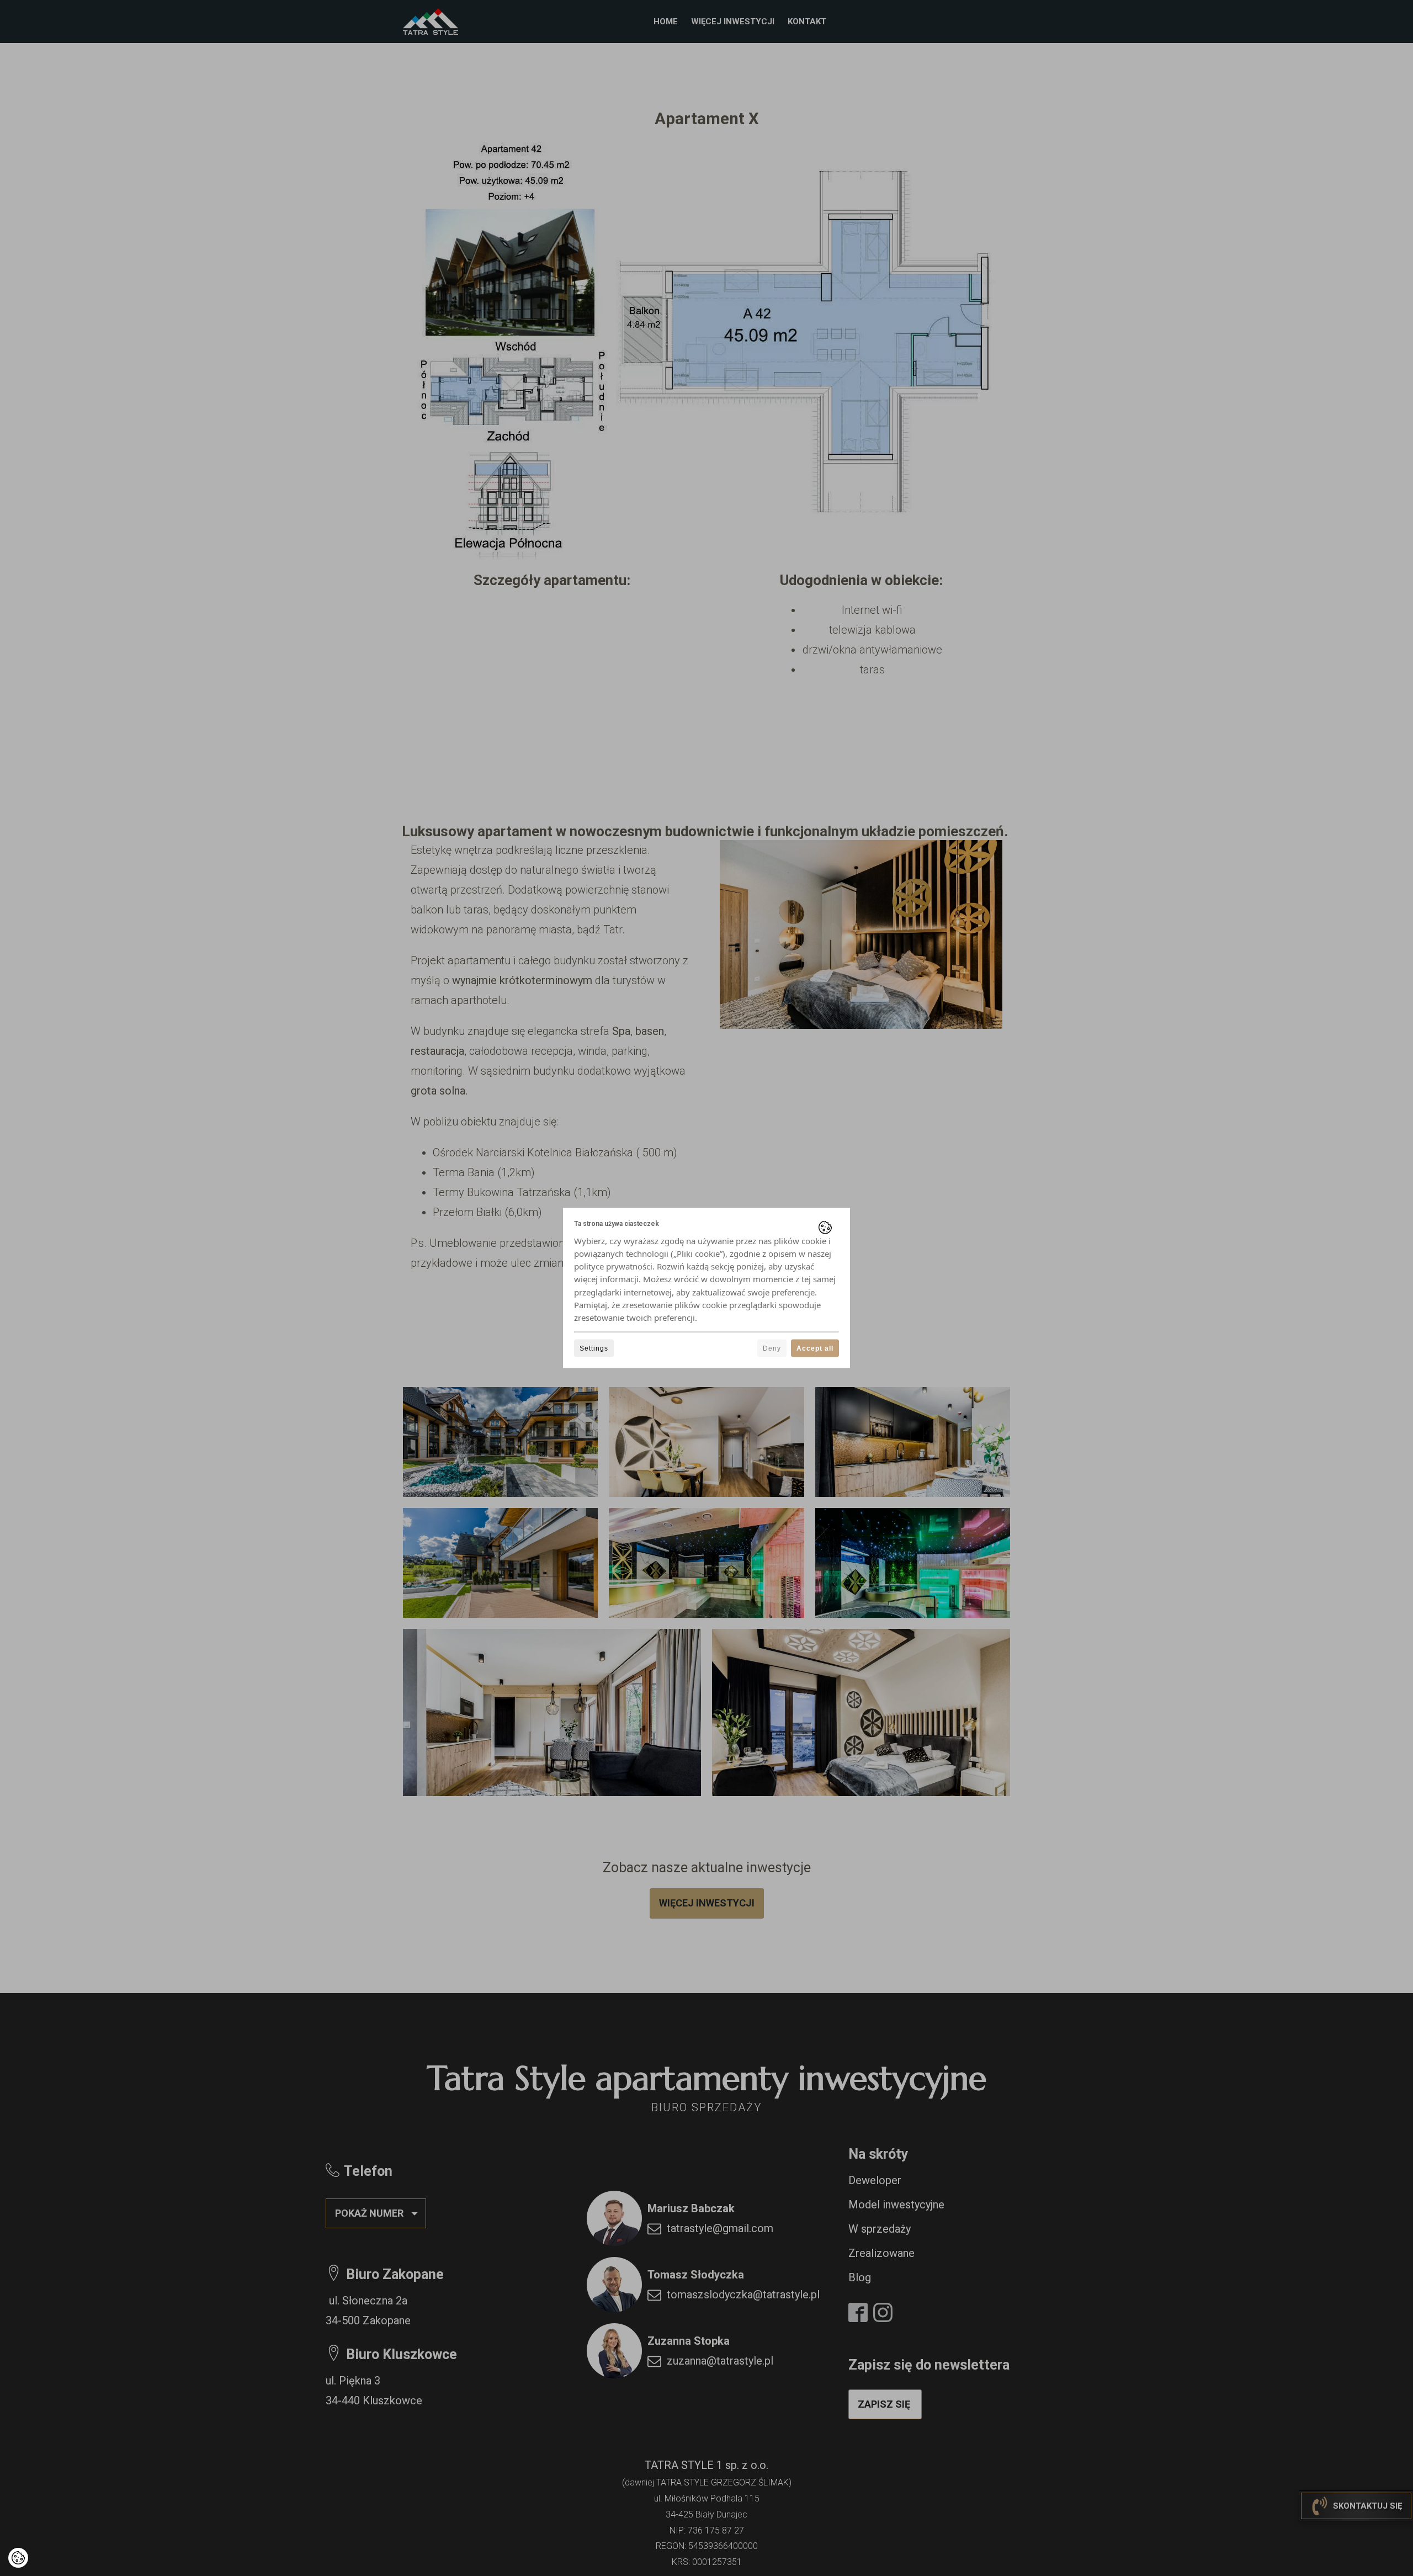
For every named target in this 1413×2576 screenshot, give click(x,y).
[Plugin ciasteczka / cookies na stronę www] (825, 1227)
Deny (772, 1348)
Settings (594, 1348)
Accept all (815, 1348)
